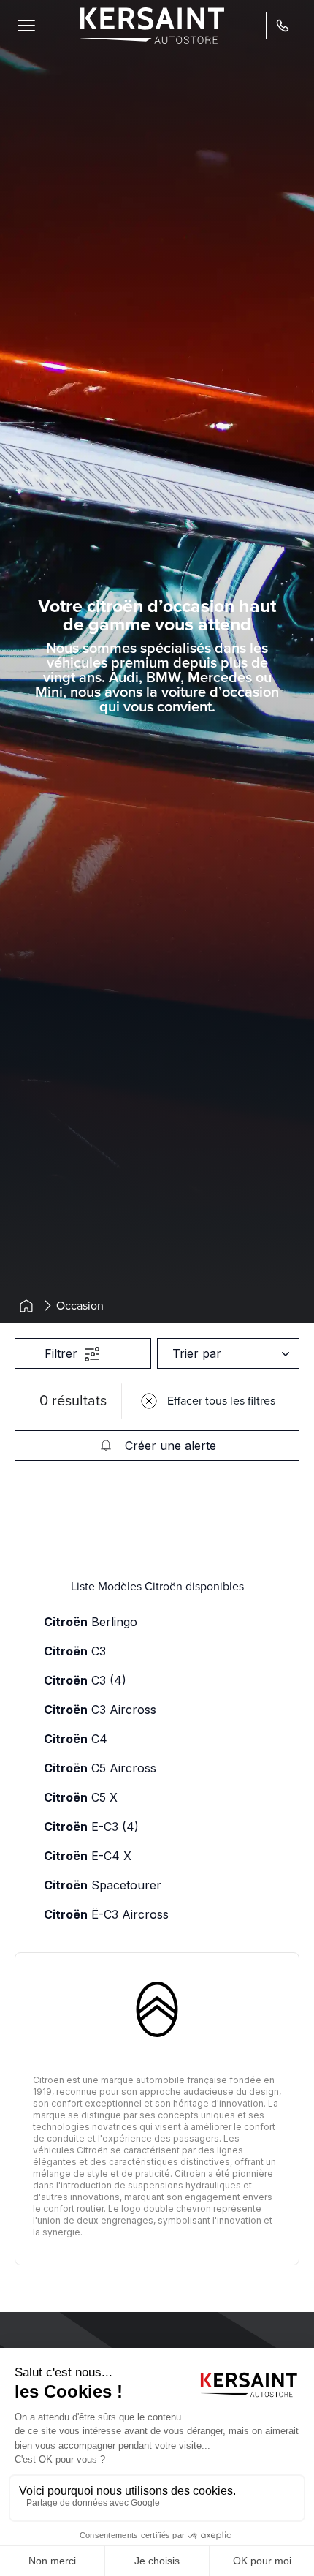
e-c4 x (88, 1856)
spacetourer (103, 1885)
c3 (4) (85, 1680)
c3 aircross (100, 1710)
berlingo (91, 1622)
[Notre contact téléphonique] (283, 26)
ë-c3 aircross (106, 1914)
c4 (76, 1739)
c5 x (81, 1797)
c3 (75, 1651)
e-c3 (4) (91, 1827)
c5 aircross (100, 1768)
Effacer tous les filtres (221, 1401)
